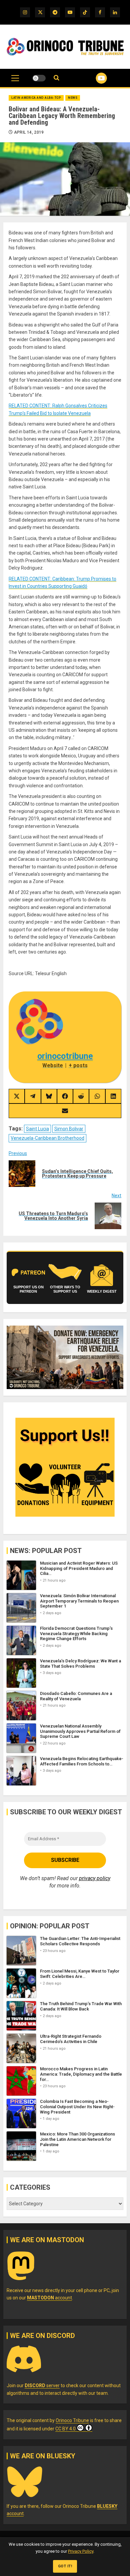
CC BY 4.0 (65, 2429)
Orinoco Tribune (72, 2420)
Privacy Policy (81, 2551)
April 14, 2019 (29, 132)
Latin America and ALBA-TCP (36, 98)
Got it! (65, 2566)
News (73, 98)
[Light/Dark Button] (39, 78)
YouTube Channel (93, 78)
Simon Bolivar (69, 1129)
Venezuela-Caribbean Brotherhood (47, 1138)
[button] (15, 81)
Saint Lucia (37, 1129)
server (42, 2385)
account (49, 2298)
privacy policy (95, 1878)
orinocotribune (65, 1056)
